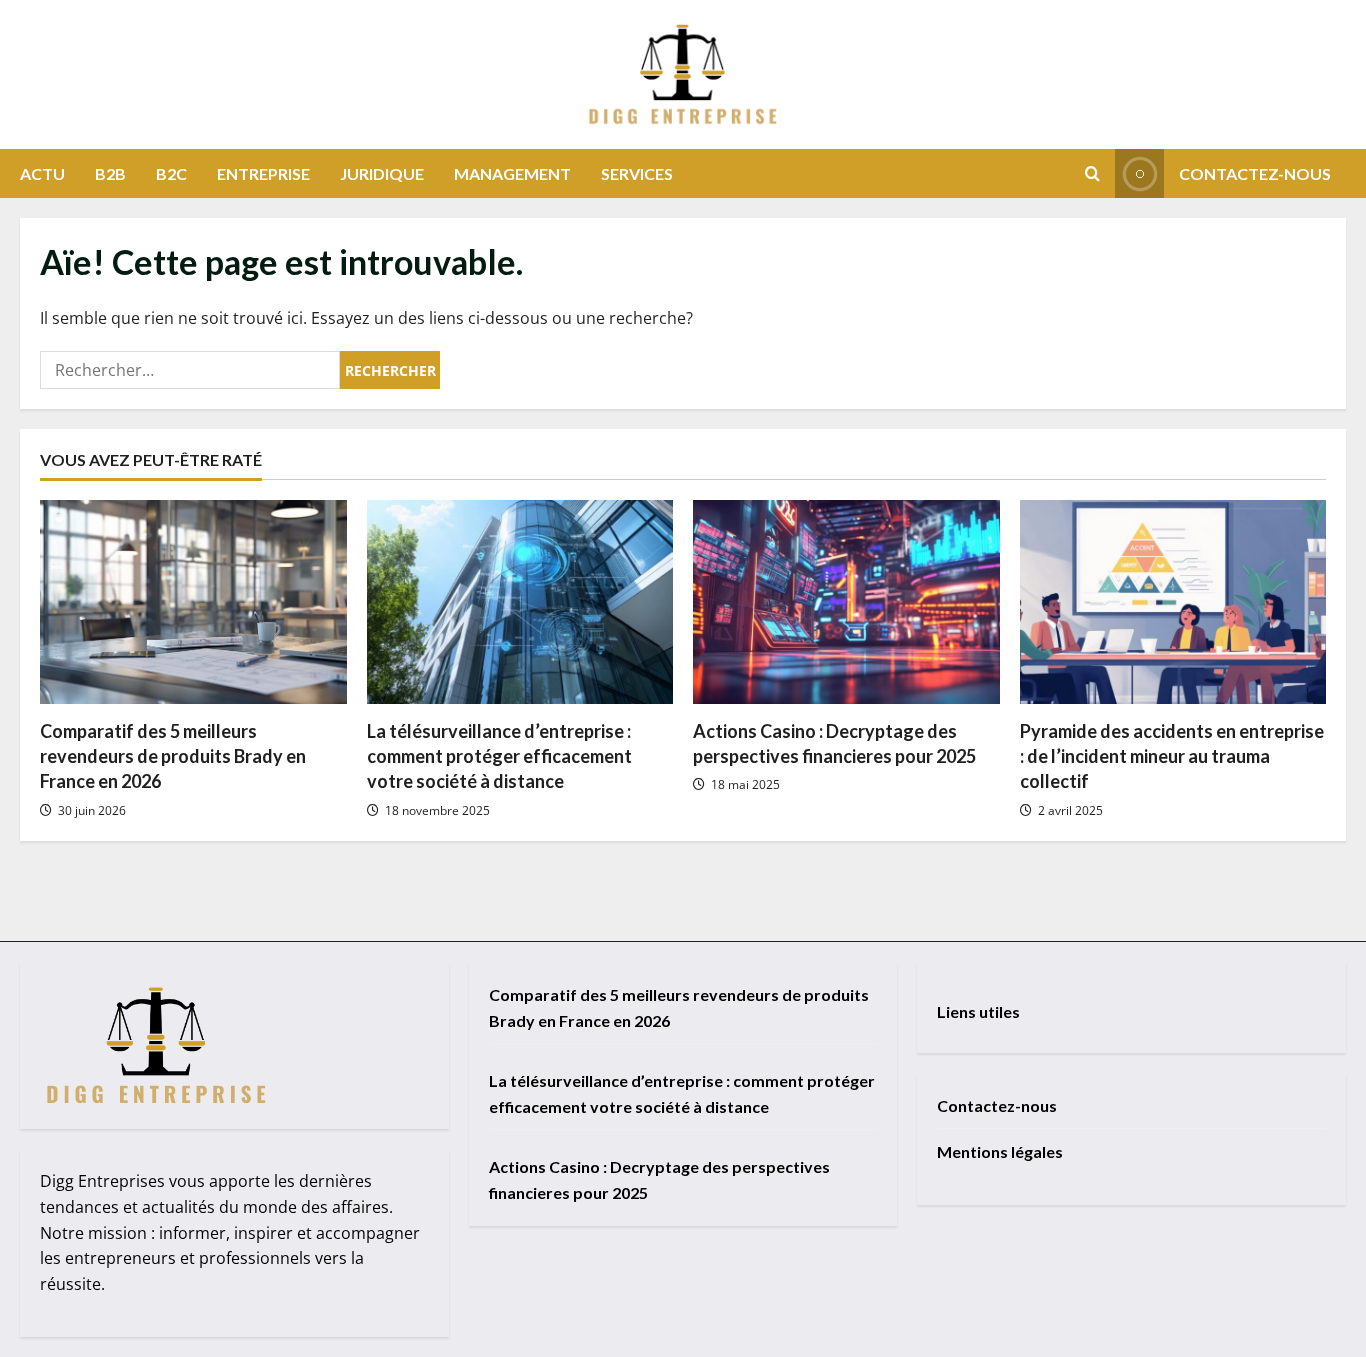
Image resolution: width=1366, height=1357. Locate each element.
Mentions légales (1000, 1151)
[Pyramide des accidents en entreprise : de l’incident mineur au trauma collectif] (1173, 602)
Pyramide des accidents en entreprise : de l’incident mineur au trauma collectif (1172, 756)
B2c (171, 173)
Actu (42, 173)
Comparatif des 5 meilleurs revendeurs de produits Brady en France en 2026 (173, 756)
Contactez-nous (1255, 173)
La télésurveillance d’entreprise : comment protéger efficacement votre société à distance (499, 756)
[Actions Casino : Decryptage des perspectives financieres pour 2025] (846, 602)
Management (512, 173)
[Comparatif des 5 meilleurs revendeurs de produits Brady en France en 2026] (193, 602)
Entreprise (263, 173)
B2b (110, 173)
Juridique (382, 173)
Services (637, 173)
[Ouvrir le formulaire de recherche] (1092, 173)
